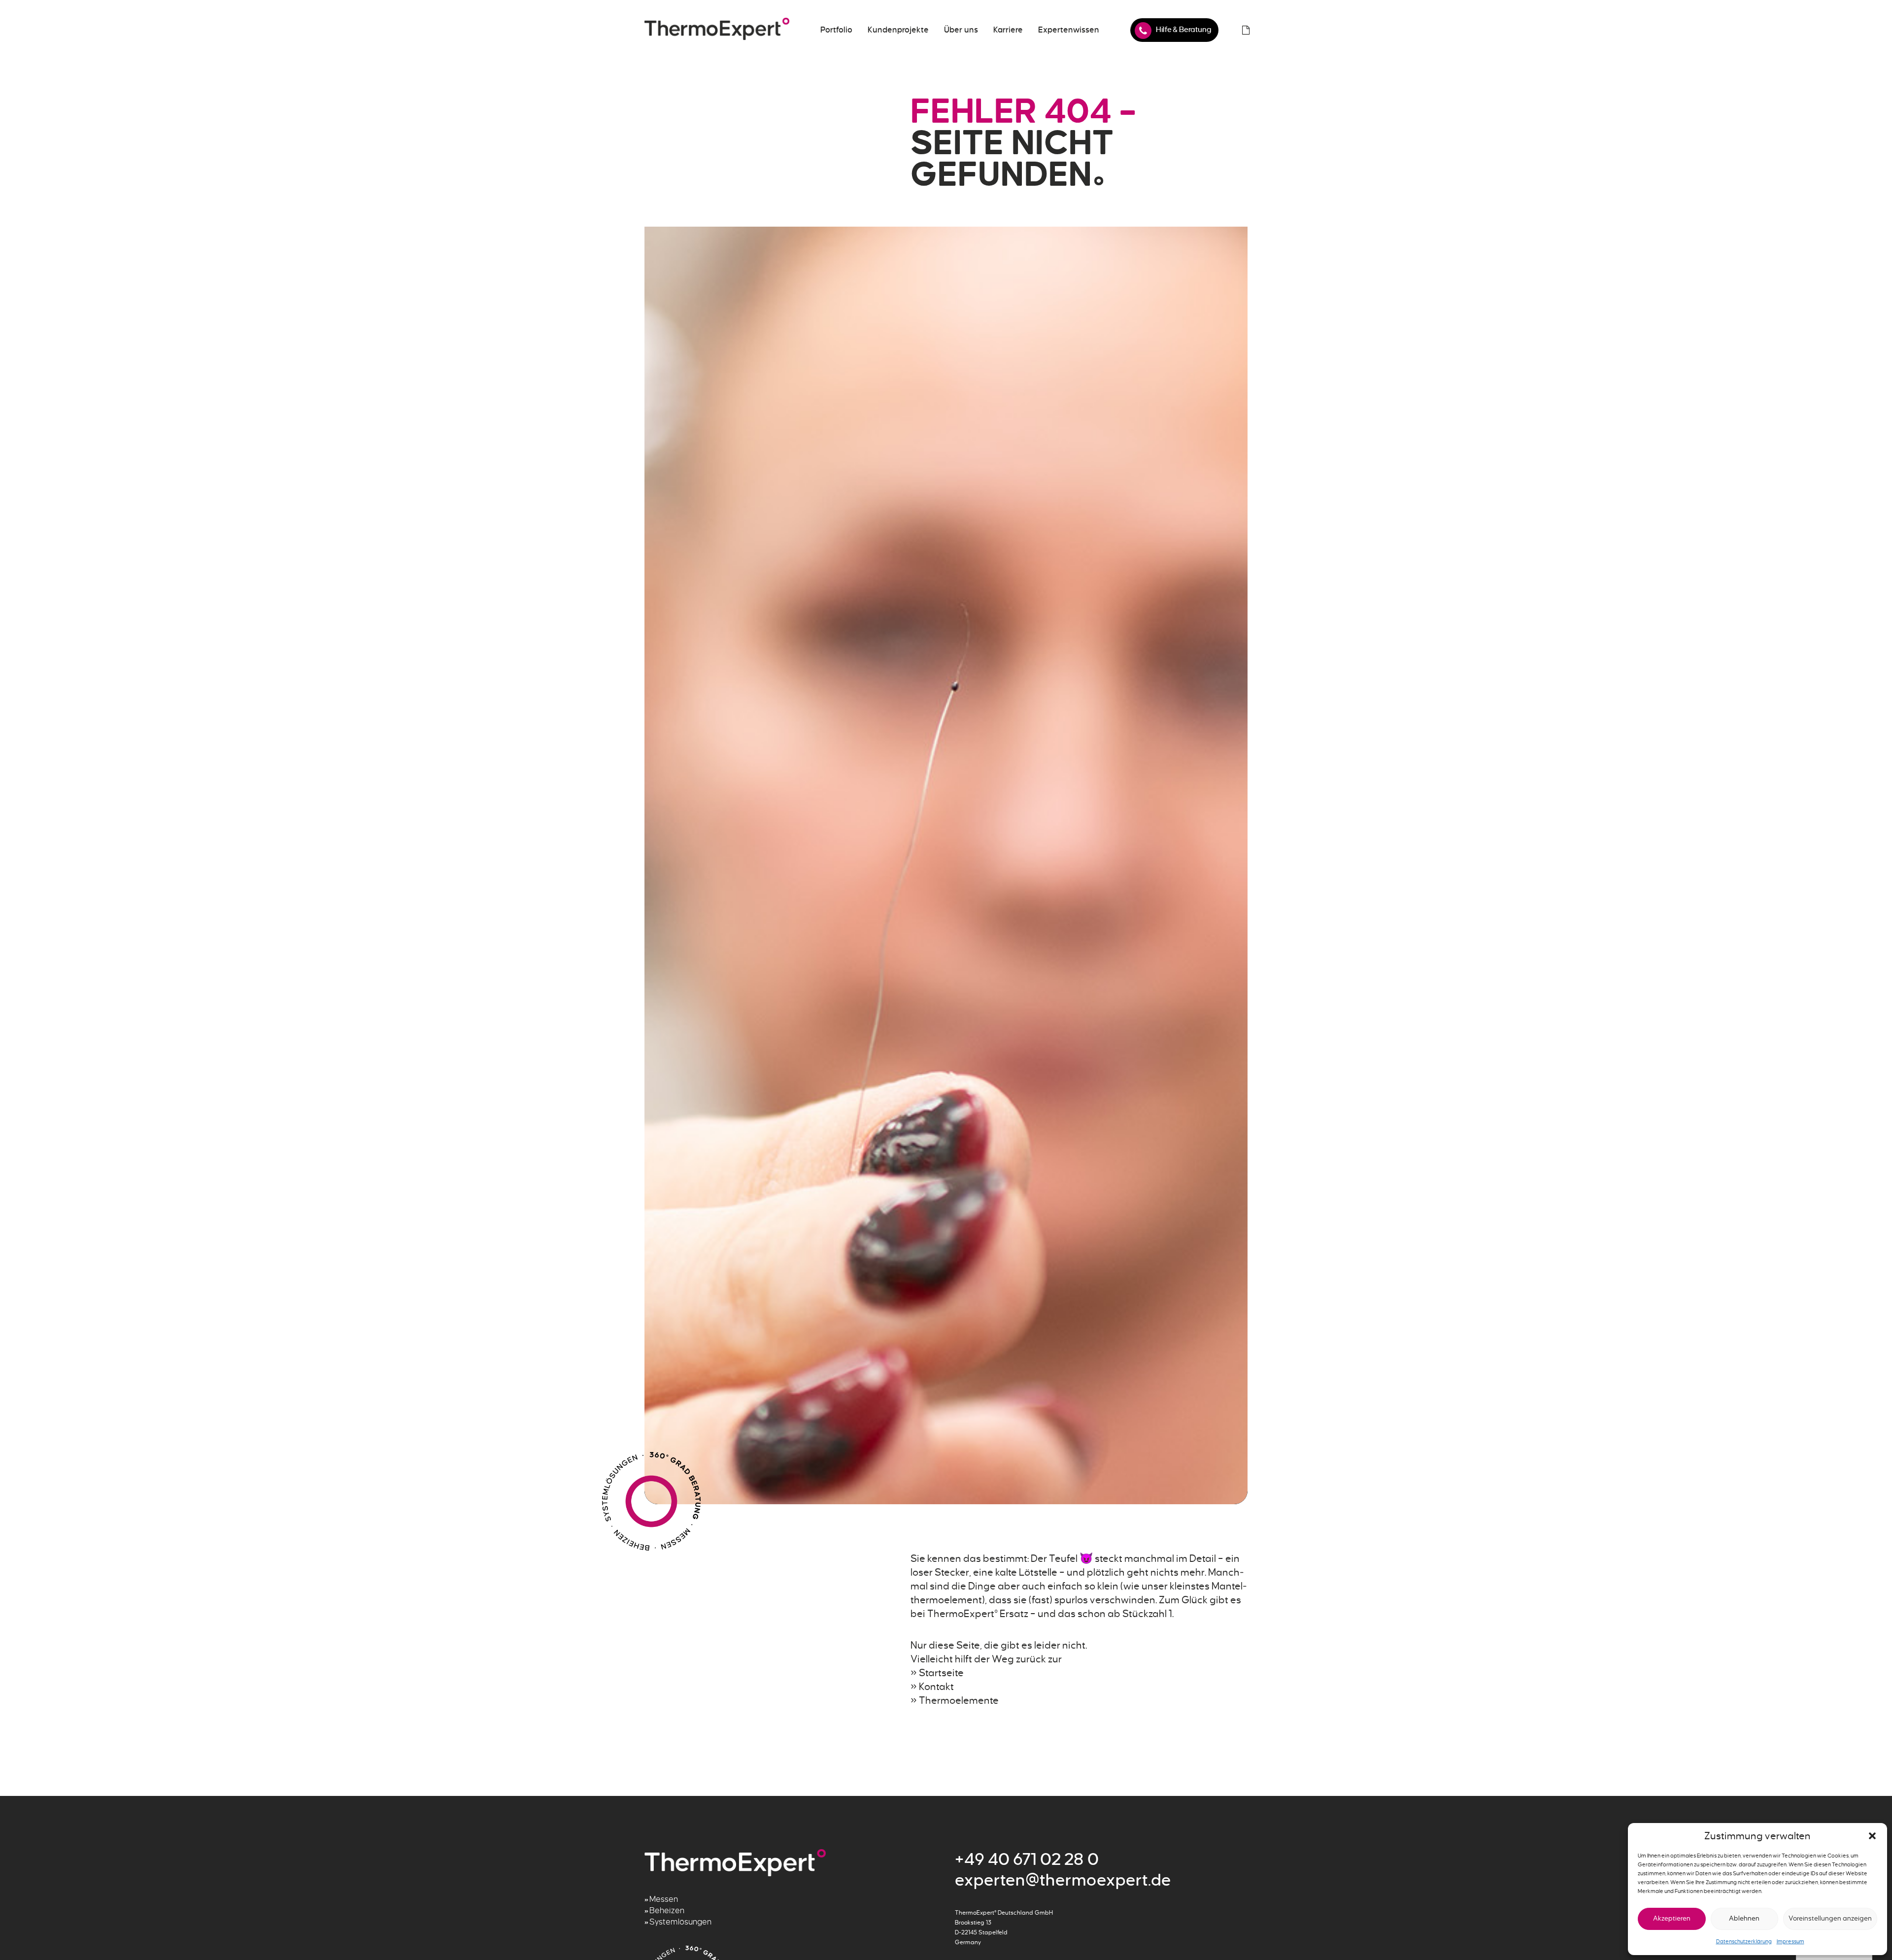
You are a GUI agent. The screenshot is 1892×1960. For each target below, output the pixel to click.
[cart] (1246, 30)
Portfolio (836, 30)
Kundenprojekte (898, 30)
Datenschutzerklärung (1744, 1941)
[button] (1872, 1836)
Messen (664, 1899)
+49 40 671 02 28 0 (1027, 1859)
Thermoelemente (959, 1700)
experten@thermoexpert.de (1063, 1880)
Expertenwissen (1069, 30)
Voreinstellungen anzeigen (1830, 1918)
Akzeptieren (1672, 1918)
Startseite (941, 1673)
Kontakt (936, 1687)
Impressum (1791, 1941)
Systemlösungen (680, 1922)
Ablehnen (1744, 1918)
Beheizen (667, 1911)
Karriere (1008, 30)
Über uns (961, 30)
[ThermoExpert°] (717, 30)
